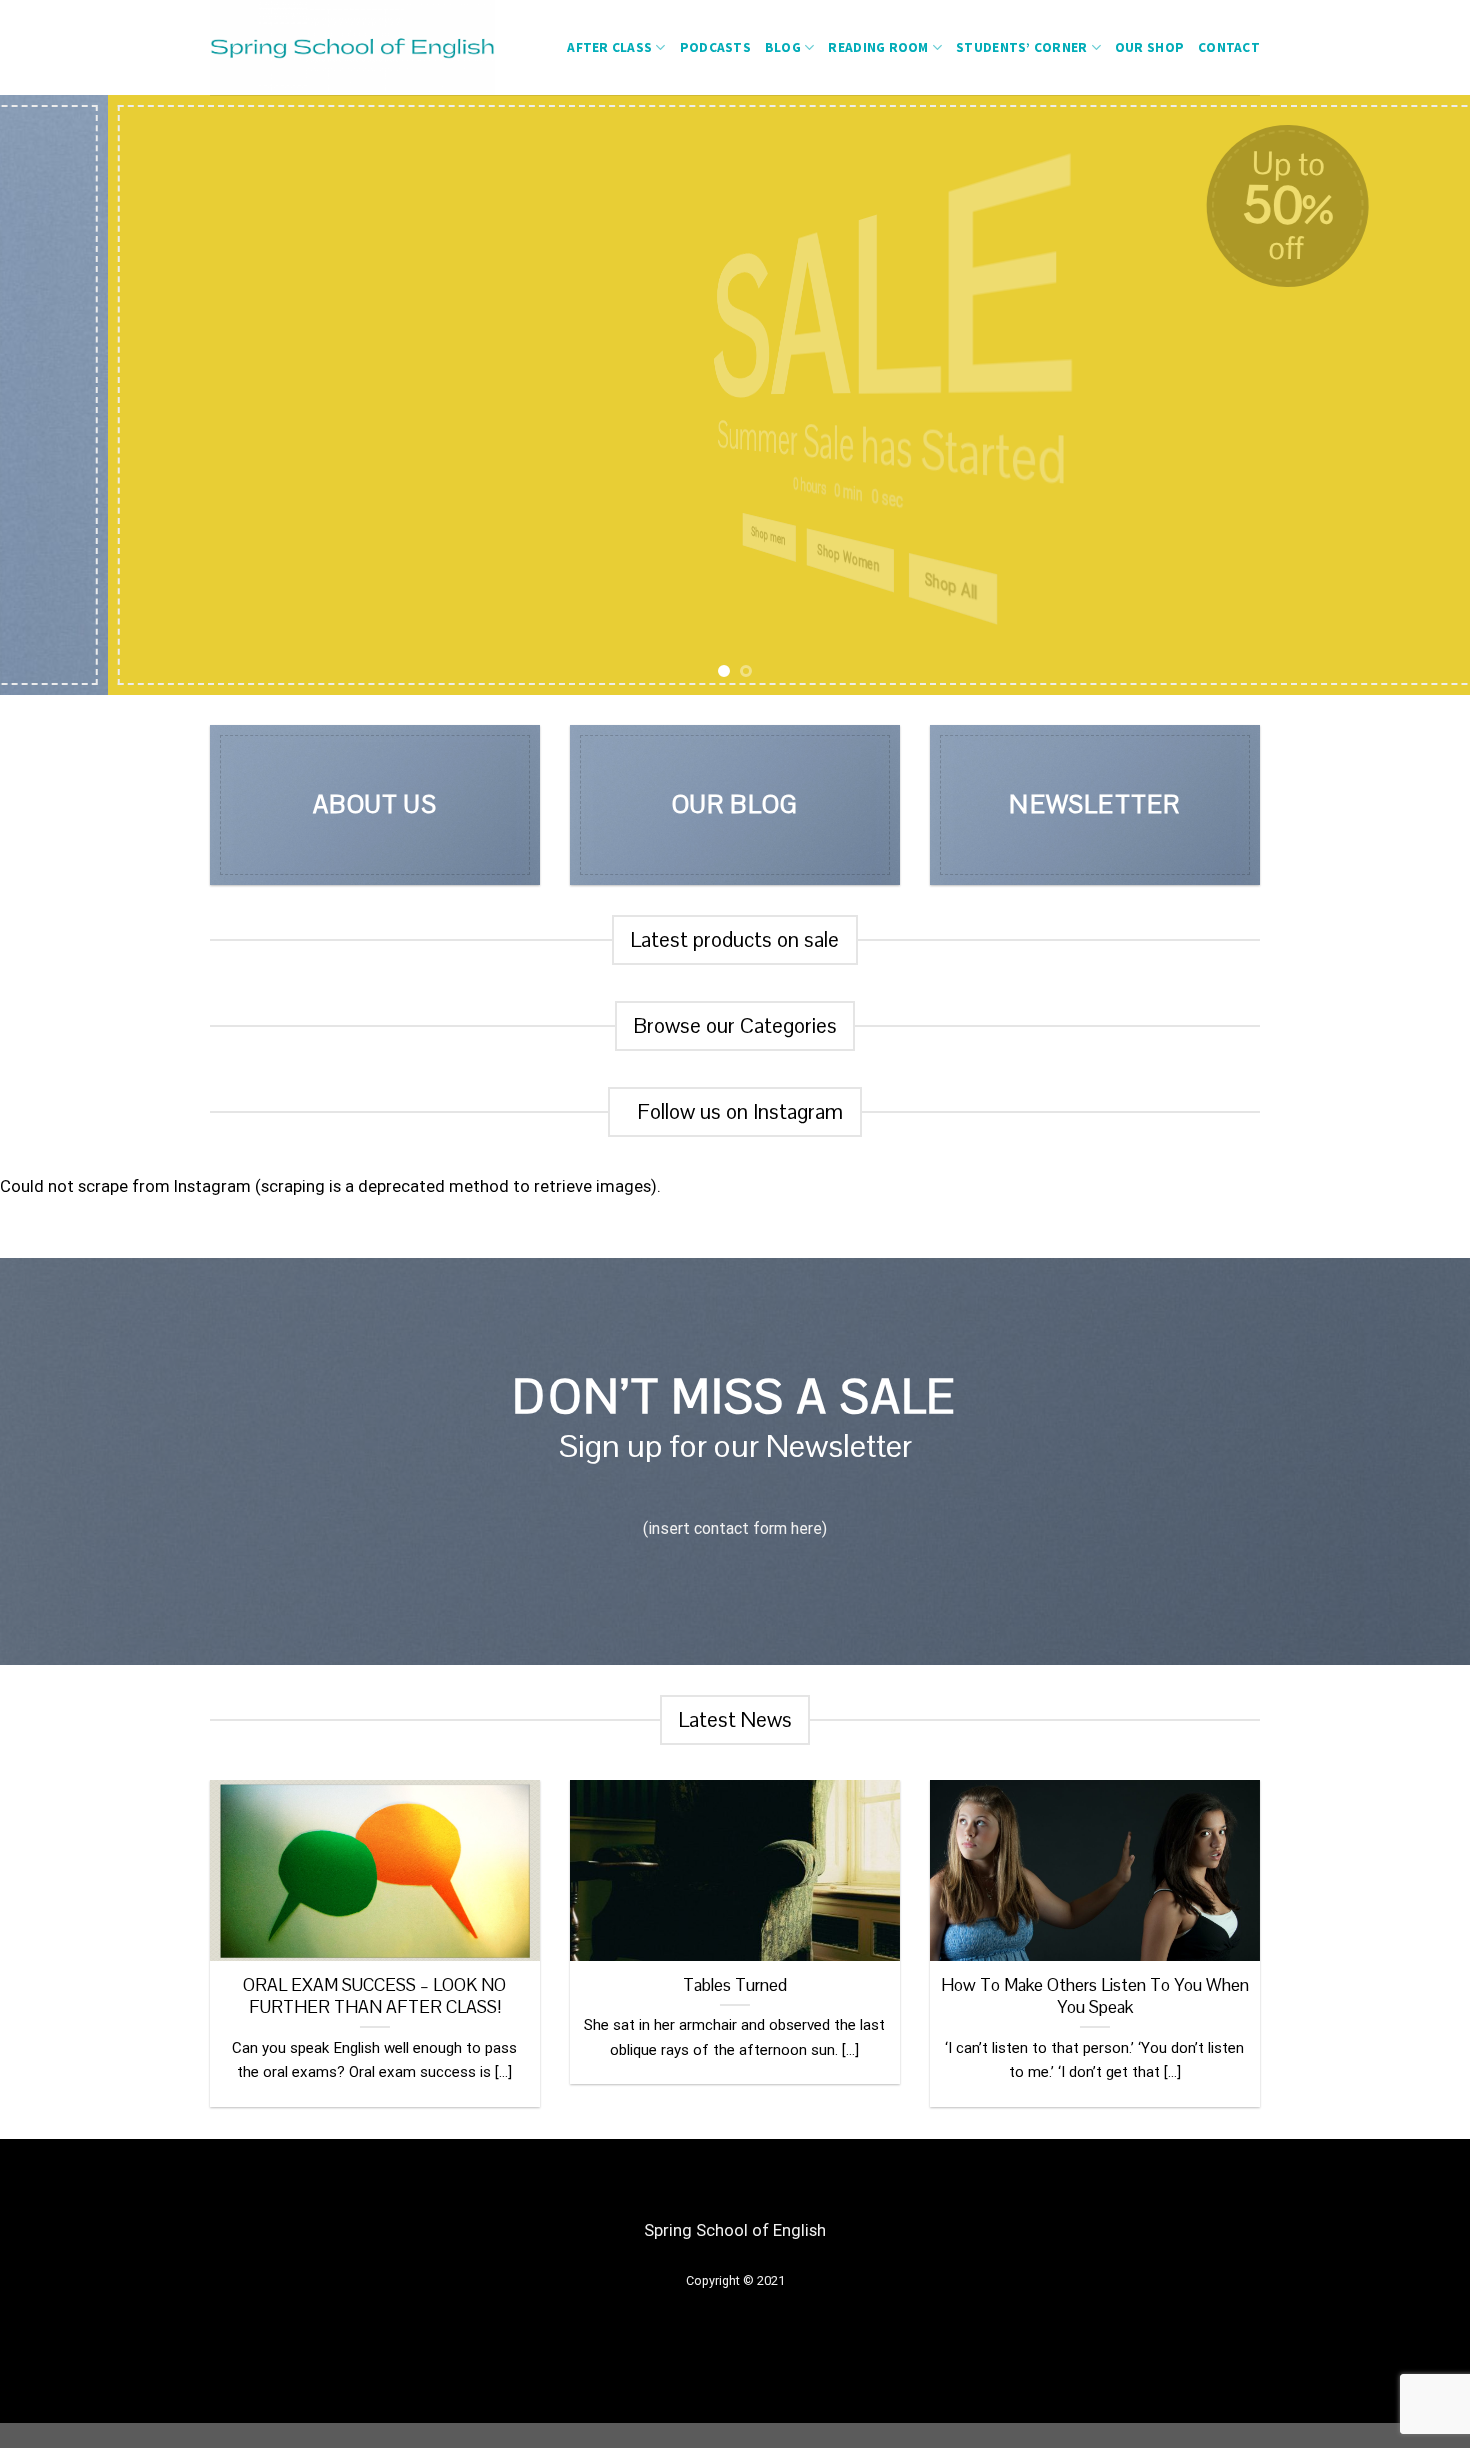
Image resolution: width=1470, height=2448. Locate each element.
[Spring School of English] (371, 47)
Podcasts (715, 47)
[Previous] (55, 395)
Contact (1229, 47)
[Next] (1415, 395)
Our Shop (1149, 47)
